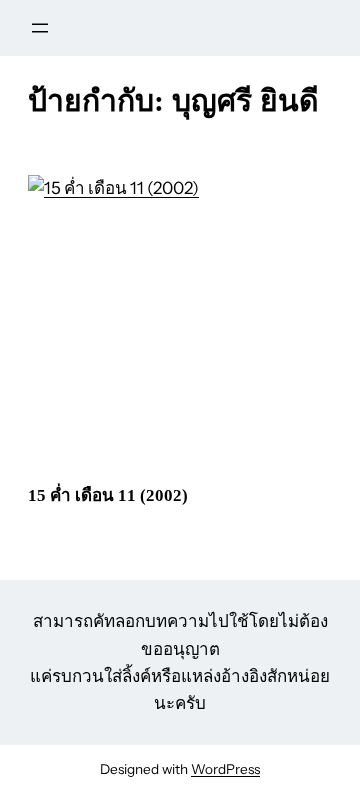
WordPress (225, 769)
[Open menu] (40, 28)
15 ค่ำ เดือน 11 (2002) (108, 495)
